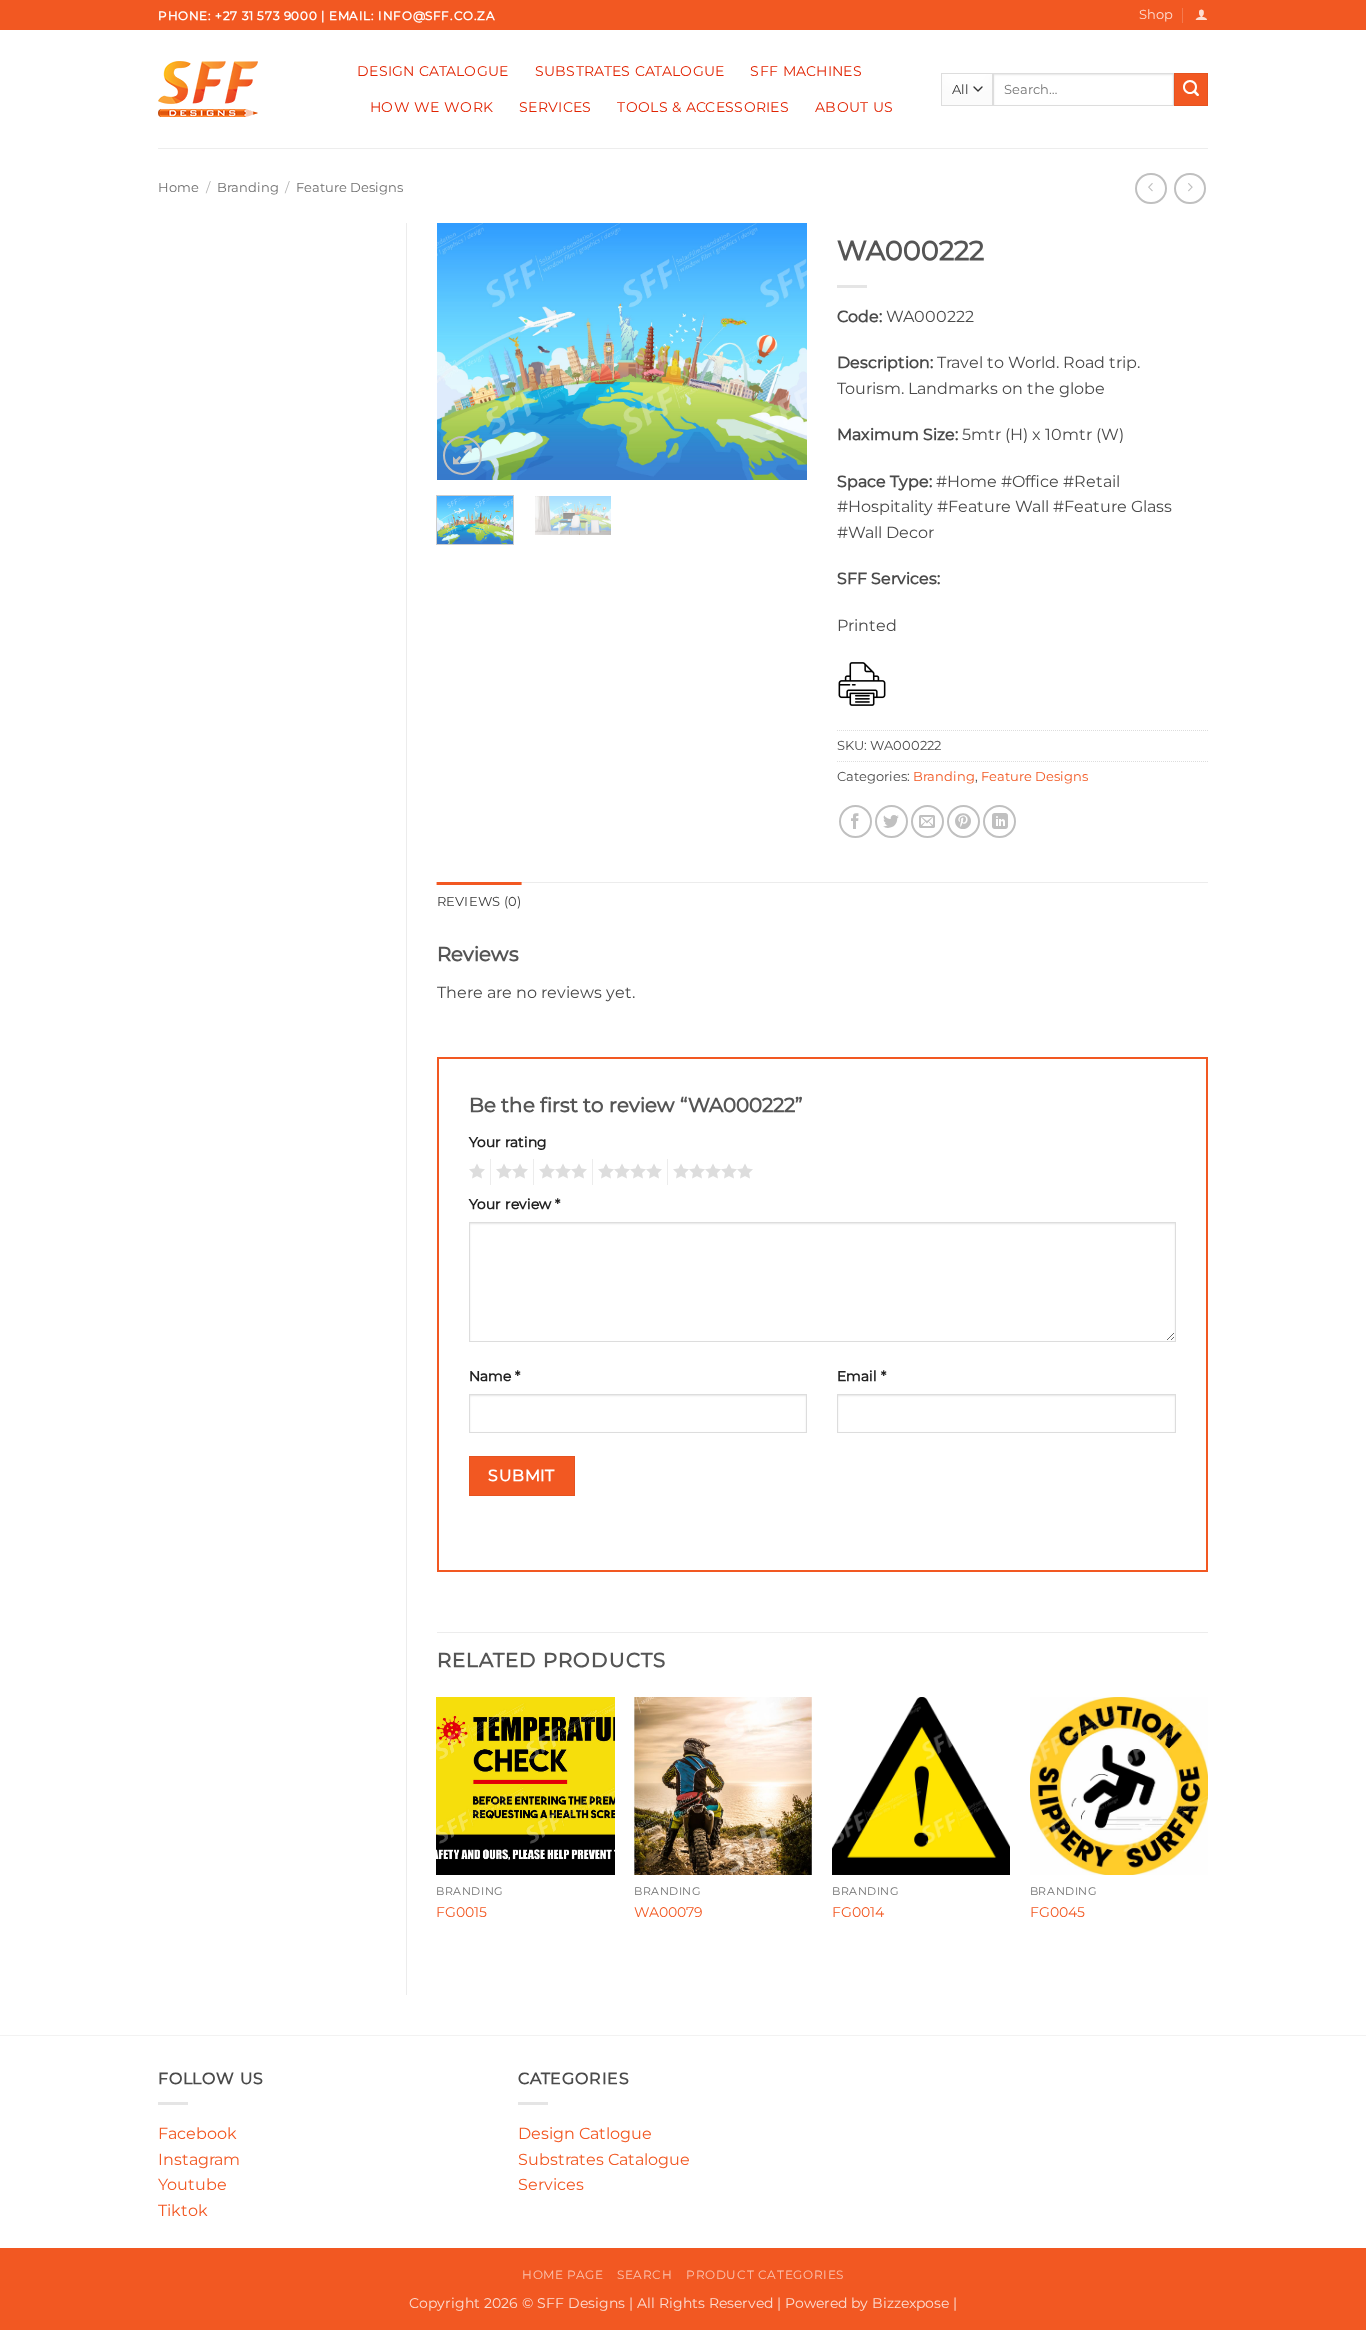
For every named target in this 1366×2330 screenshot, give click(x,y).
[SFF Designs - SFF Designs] (242, 89)
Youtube (192, 2184)
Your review (514, 1204)
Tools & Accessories (702, 107)
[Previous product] (1189, 188)
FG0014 (858, 1912)
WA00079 (668, 1912)
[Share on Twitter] (891, 821)
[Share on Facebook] (855, 821)
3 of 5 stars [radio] (560, 1172)
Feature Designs (349, 187)
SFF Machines (805, 71)
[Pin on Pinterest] (963, 821)
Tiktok (183, 2210)
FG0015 (461, 1912)
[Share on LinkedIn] (999, 821)
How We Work (431, 107)
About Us (854, 107)
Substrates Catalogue (630, 71)
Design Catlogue (585, 2133)
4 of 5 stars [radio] (627, 1172)
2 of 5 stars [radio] (509, 1172)
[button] (1201, 14)
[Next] (775, 351)
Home (178, 187)
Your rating (508, 1142)
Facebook (197, 2133)
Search (645, 2274)
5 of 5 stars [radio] (710, 1172)
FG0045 (1057, 1912)
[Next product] (1150, 188)
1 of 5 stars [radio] (474, 1172)
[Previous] (469, 351)
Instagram (199, 2159)
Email (861, 1376)
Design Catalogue (433, 71)
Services (555, 107)
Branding (248, 187)
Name (494, 1376)
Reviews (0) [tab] (479, 901)
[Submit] (1191, 90)
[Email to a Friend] (927, 821)
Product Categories (765, 2274)
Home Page (563, 2274)
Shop (1156, 14)
